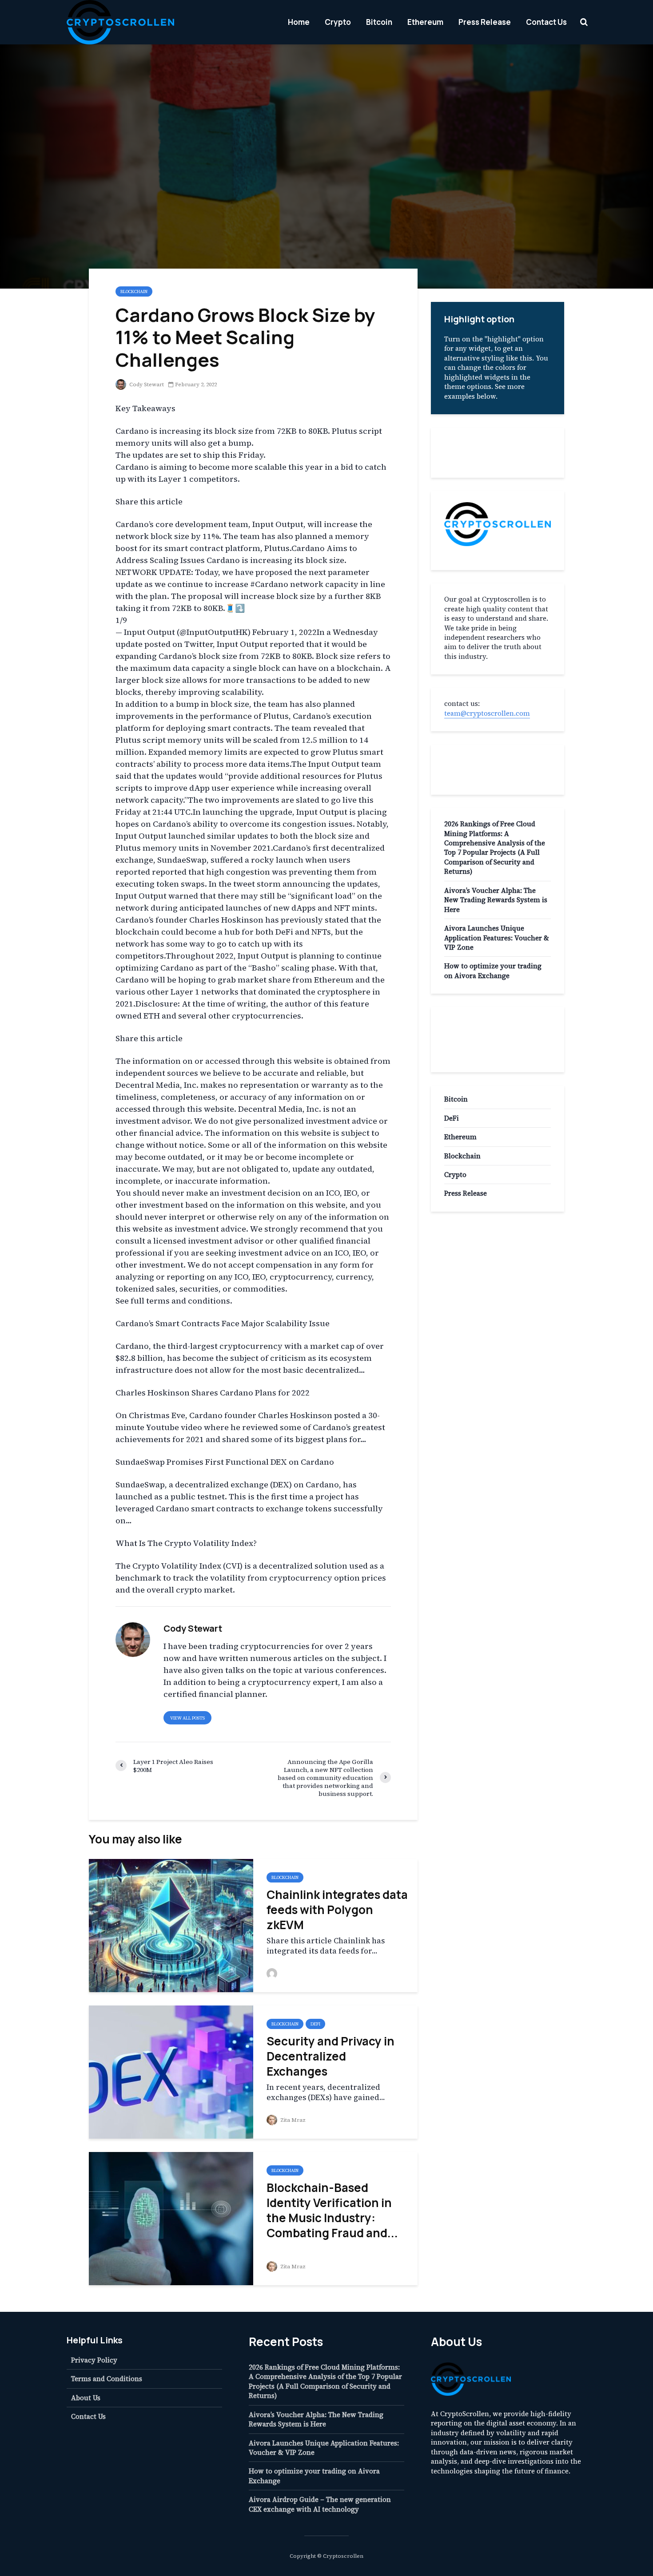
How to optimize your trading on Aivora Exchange (493, 971)
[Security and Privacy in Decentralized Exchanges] (171, 2071)
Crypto (338, 22)
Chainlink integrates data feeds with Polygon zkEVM (337, 1910)
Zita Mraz (292, 2120)
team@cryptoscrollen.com (487, 713)
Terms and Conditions (107, 2379)
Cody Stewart (146, 384)
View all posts (187, 1718)
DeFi (315, 2024)
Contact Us (546, 22)
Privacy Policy (94, 2360)
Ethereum (425, 22)
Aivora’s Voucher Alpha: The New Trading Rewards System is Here (496, 900)
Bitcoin (379, 22)
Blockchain (134, 291)
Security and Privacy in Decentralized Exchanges (330, 2056)
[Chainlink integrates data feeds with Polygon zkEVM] (171, 1925)
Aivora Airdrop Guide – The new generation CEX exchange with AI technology (320, 2504)
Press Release (485, 22)
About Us (86, 2398)
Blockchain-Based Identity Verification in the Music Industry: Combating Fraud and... (332, 2210)
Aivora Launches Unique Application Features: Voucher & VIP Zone (497, 938)
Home (299, 22)
